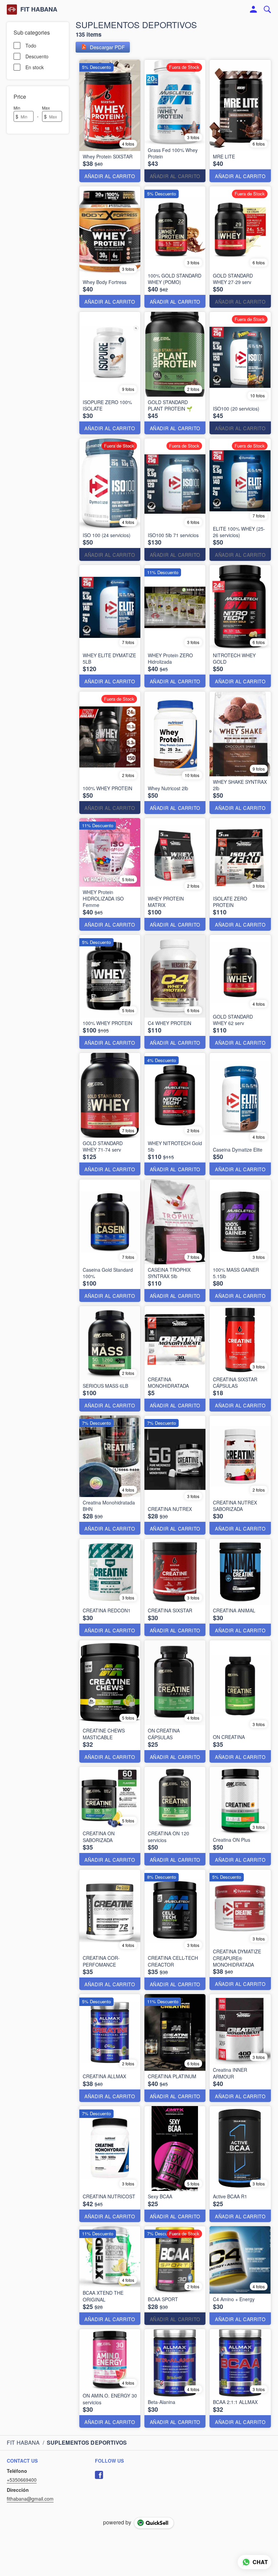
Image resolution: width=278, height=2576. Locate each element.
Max (46, 108)
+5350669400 (22, 2480)
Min (17, 108)
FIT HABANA (39, 10)
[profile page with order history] (254, 10)
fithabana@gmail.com (30, 2499)
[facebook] (99, 2475)
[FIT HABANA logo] (12, 10)
